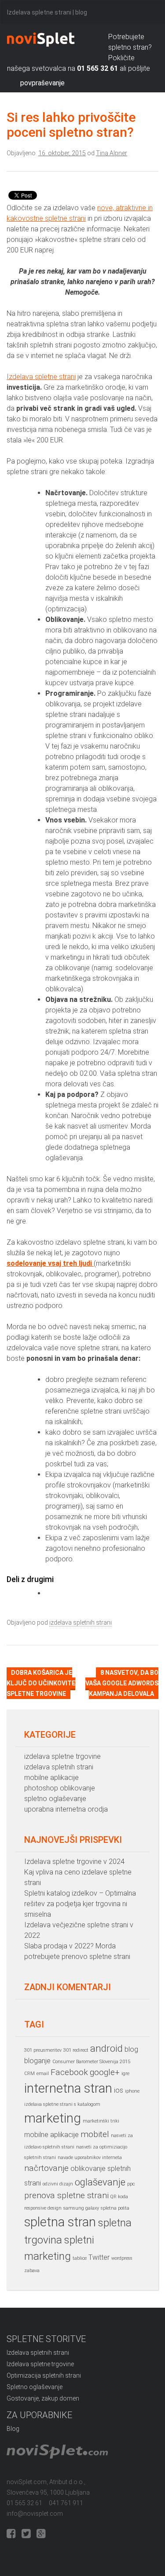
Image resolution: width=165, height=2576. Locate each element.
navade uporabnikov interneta (90, 2158)
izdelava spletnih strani (81, 1622)
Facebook (69, 2072)
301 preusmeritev (43, 2050)
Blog (13, 2429)
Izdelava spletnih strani (38, 2353)
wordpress (122, 2258)
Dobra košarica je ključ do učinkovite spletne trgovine (41, 1683)
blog (131, 2049)
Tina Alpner (112, 153)
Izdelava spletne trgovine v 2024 (74, 1862)
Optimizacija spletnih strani (44, 2375)
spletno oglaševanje (55, 1799)
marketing (53, 2118)
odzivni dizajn (58, 2184)
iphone (132, 2091)
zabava (32, 2271)
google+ (105, 2072)
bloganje (37, 2061)
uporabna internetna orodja (66, 1809)
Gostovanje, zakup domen (43, 2398)
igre (125, 2074)
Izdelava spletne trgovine (40, 2364)
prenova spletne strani (66, 2195)
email (43, 2074)
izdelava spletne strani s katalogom (62, 2104)
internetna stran (68, 2088)
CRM (29, 2074)
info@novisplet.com (35, 2514)
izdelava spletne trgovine (62, 1756)
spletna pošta (115, 2208)
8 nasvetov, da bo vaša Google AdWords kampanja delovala (122, 1683)
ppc (131, 2184)
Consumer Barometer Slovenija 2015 (91, 2062)
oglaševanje (100, 2182)
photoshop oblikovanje (60, 1788)
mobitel (95, 2134)
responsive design (43, 2208)
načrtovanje (46, 2168)
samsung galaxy (81, 2208)
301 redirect (76, 2050)
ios (119, 2090)
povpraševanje (42, 83)
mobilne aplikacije (51, 1778)
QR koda (119, 2197)
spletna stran (60, 2222)
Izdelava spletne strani (41, 377)
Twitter (99, 2257)
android (106, 2048)
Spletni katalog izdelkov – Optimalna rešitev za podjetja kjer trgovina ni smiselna (80, 1904)
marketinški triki (101, 2121)
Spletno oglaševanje (35, 2387)
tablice (80, 2258)
